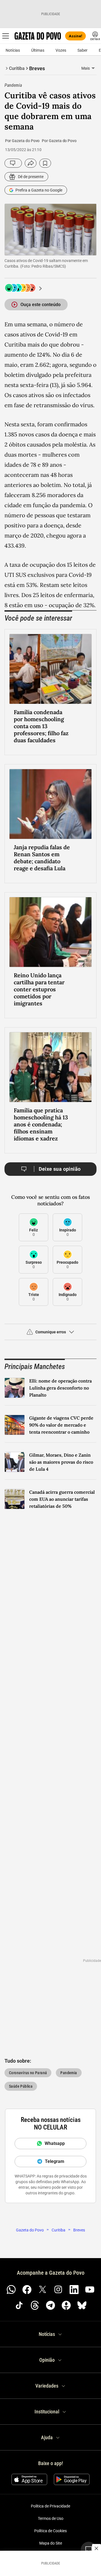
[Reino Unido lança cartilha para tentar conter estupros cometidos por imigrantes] (50, 932)
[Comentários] (13, 163)
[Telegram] (50, 2305)
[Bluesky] (82, 2305)
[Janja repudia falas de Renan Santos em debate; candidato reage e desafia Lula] (50, 804)
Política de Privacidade (50, 2506)
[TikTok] (19, 2305)
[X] (43, 2290)
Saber (82, 50)
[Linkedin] (74, 2290)
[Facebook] (27, 2290)
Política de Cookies (50, 2531)
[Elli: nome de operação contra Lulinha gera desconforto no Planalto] (15, 1388)
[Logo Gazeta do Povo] (38, 36)
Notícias (13, 50)
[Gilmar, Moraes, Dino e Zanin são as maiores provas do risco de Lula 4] (15, 1462)
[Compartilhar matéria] (31, 163)
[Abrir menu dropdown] (93, 68)
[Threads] (35, 2305)
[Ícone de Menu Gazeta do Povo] (6, 36)
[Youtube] (90, 2290)
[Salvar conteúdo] (45, 163)
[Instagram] (58, 2290)
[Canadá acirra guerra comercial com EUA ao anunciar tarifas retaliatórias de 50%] (15, 1499)
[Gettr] (66, 2305)
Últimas (38, 50)
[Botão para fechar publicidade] (97, 2548)
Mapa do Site (51, 2543)
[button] (50, 1334)
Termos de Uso (51, 2518)
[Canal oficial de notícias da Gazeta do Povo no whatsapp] (11, 2290)
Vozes (61, 50)
